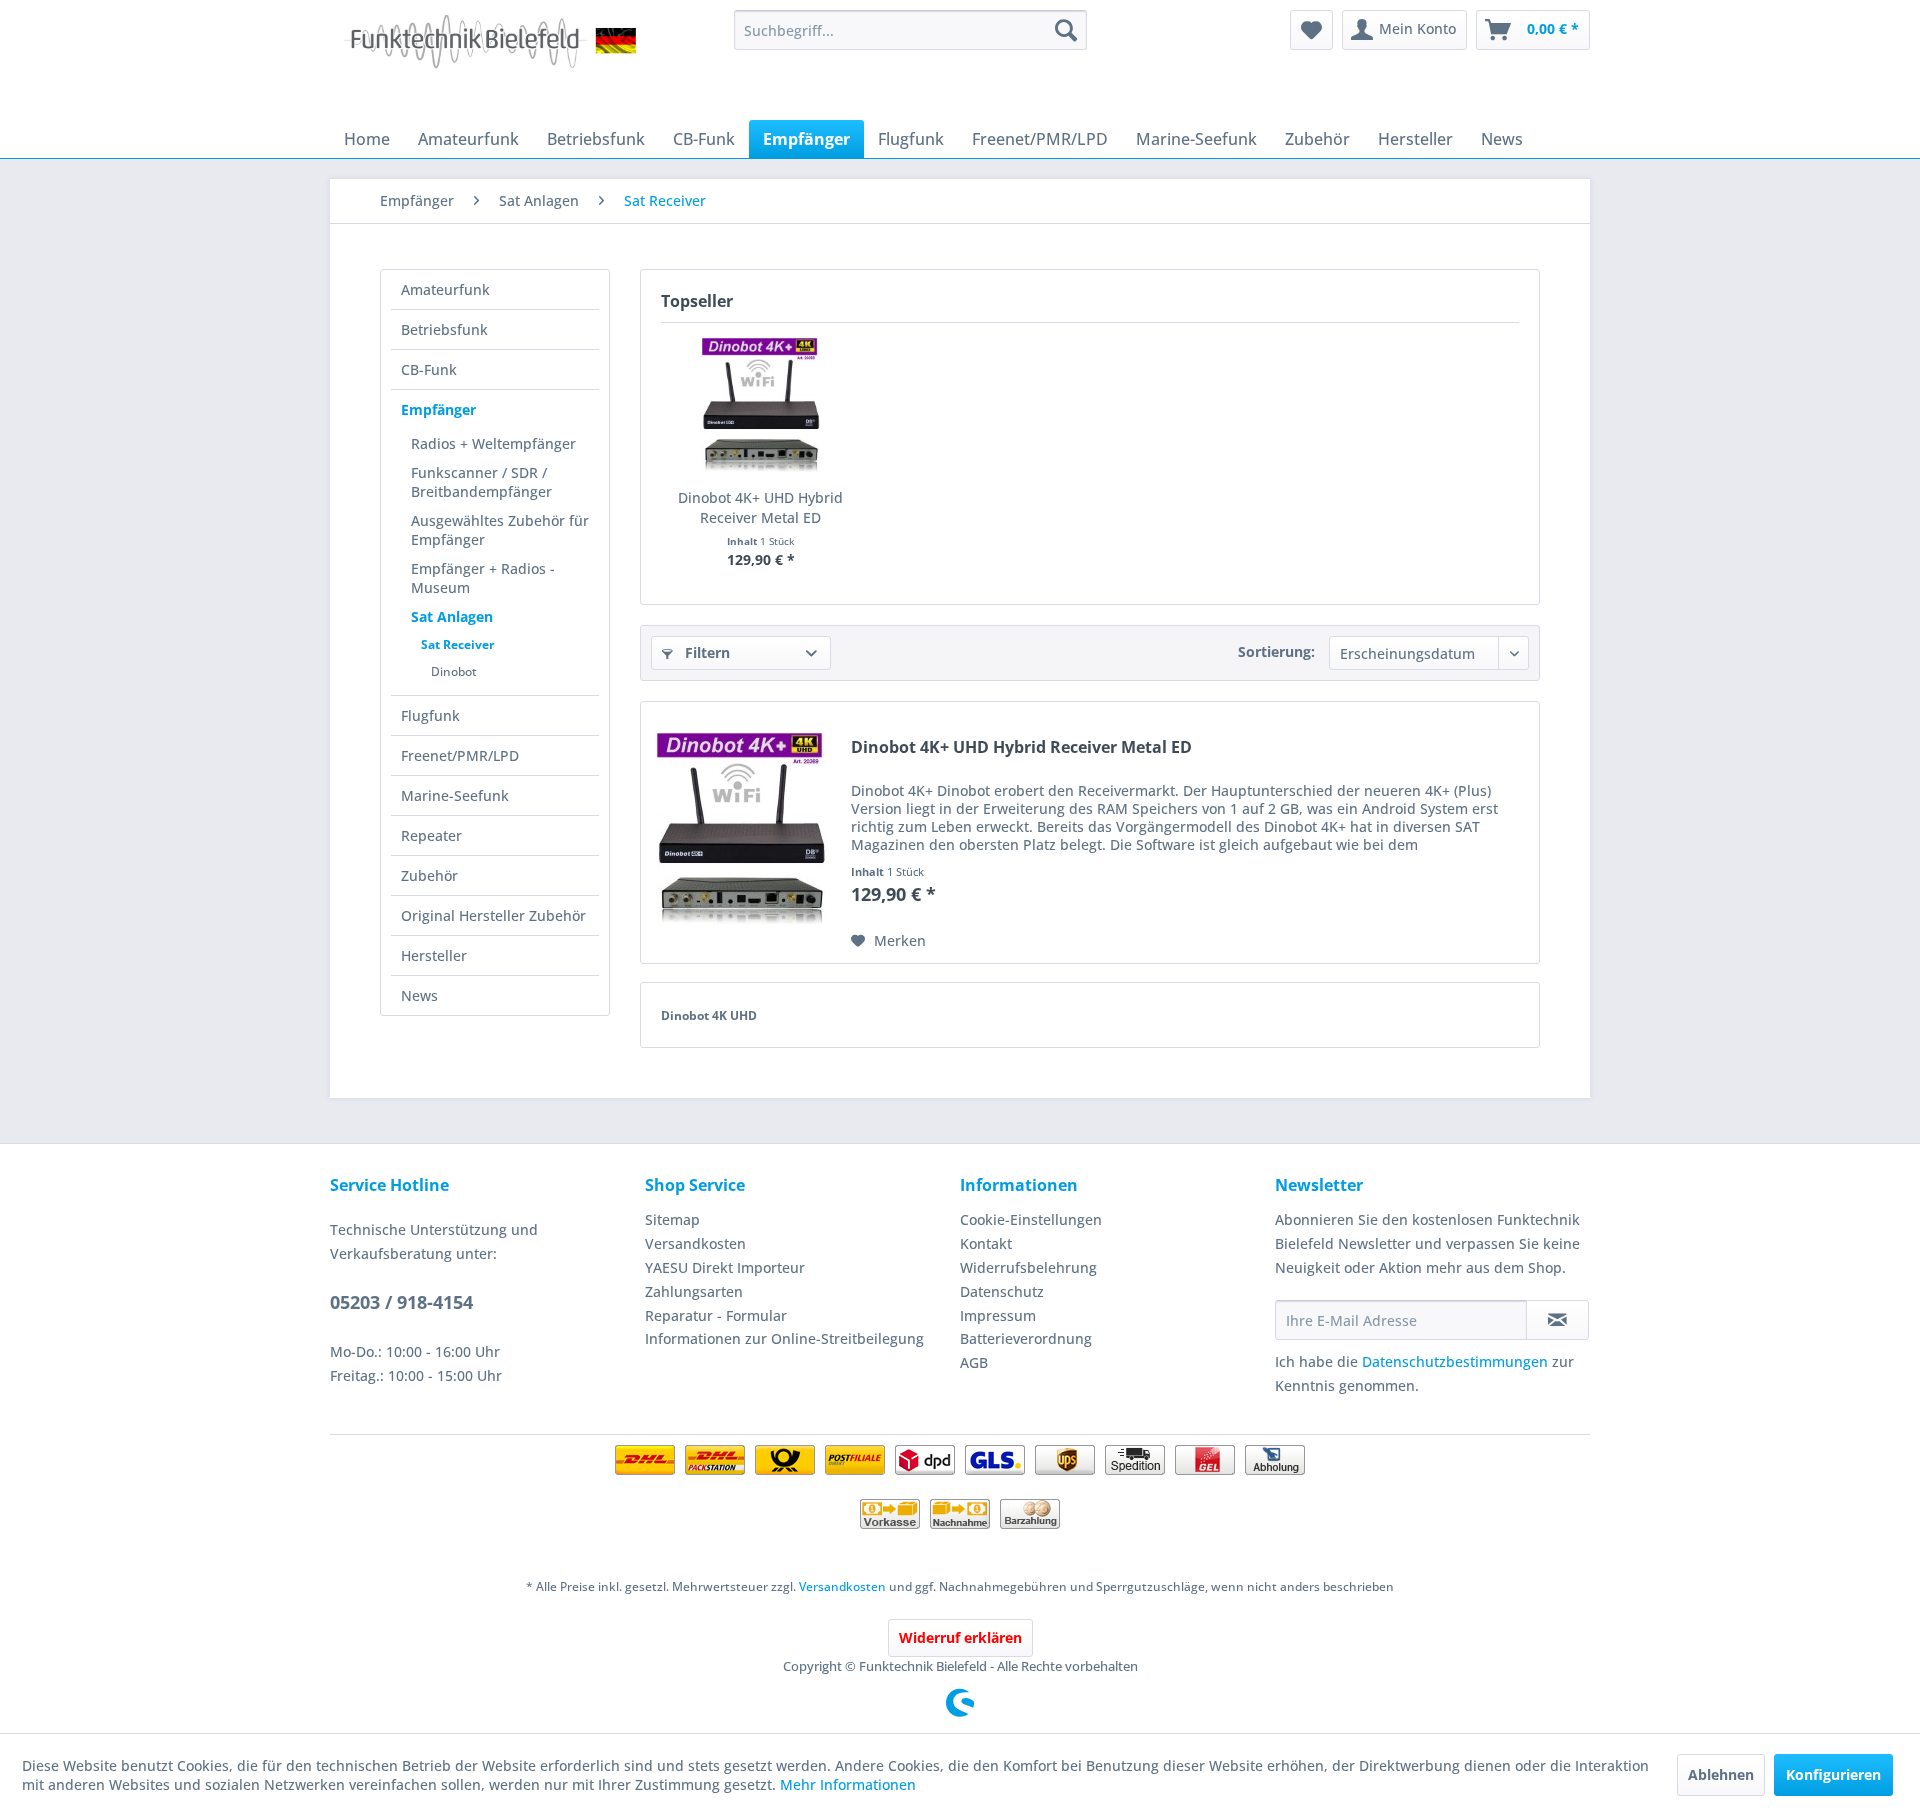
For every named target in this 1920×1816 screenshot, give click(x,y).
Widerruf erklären (960, 1637)
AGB (974, 1362)
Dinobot (454, 671)
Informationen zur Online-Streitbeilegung (784, 1338)
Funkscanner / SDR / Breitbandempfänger (481, 482)
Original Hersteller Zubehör (493, 915)
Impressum (998, 1315)
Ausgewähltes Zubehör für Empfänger (500, 530)
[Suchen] (1066, 30)
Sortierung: (1276, 651)
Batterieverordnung (1026, 1338)
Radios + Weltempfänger (493, 443)
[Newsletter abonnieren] (1557, 1320)
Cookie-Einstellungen (1031, 1219)
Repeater (431, 835)
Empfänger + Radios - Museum (483, 578)
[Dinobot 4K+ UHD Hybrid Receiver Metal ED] (761, 408)
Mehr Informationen (848, 1784)
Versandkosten (695, 1243)
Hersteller (434, 955)
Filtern (705, 652)
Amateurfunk (445, 289)
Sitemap (672, 1219)
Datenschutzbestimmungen (1455, 1361)
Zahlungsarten (694, 1291)
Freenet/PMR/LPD (460, 755)
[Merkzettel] (1311, 30)
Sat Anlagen (452, 616)
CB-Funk (429, 369)
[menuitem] (910, 30)
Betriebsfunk (444, 329)
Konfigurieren (1833, 1774)
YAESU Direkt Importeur (725, 1267)
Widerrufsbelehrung (1028, 1267)
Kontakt (986, 1243)
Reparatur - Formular (716, 1315)
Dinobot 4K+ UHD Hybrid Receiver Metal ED (760, 507)
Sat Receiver (457, 644)
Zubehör (429, 875)
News (419, 995)
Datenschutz (1002, 1291)
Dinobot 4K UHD (709, 1015)
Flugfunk (430, 715)
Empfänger (438, 409)
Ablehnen (1721, 1774)
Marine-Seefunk (455, 795)
